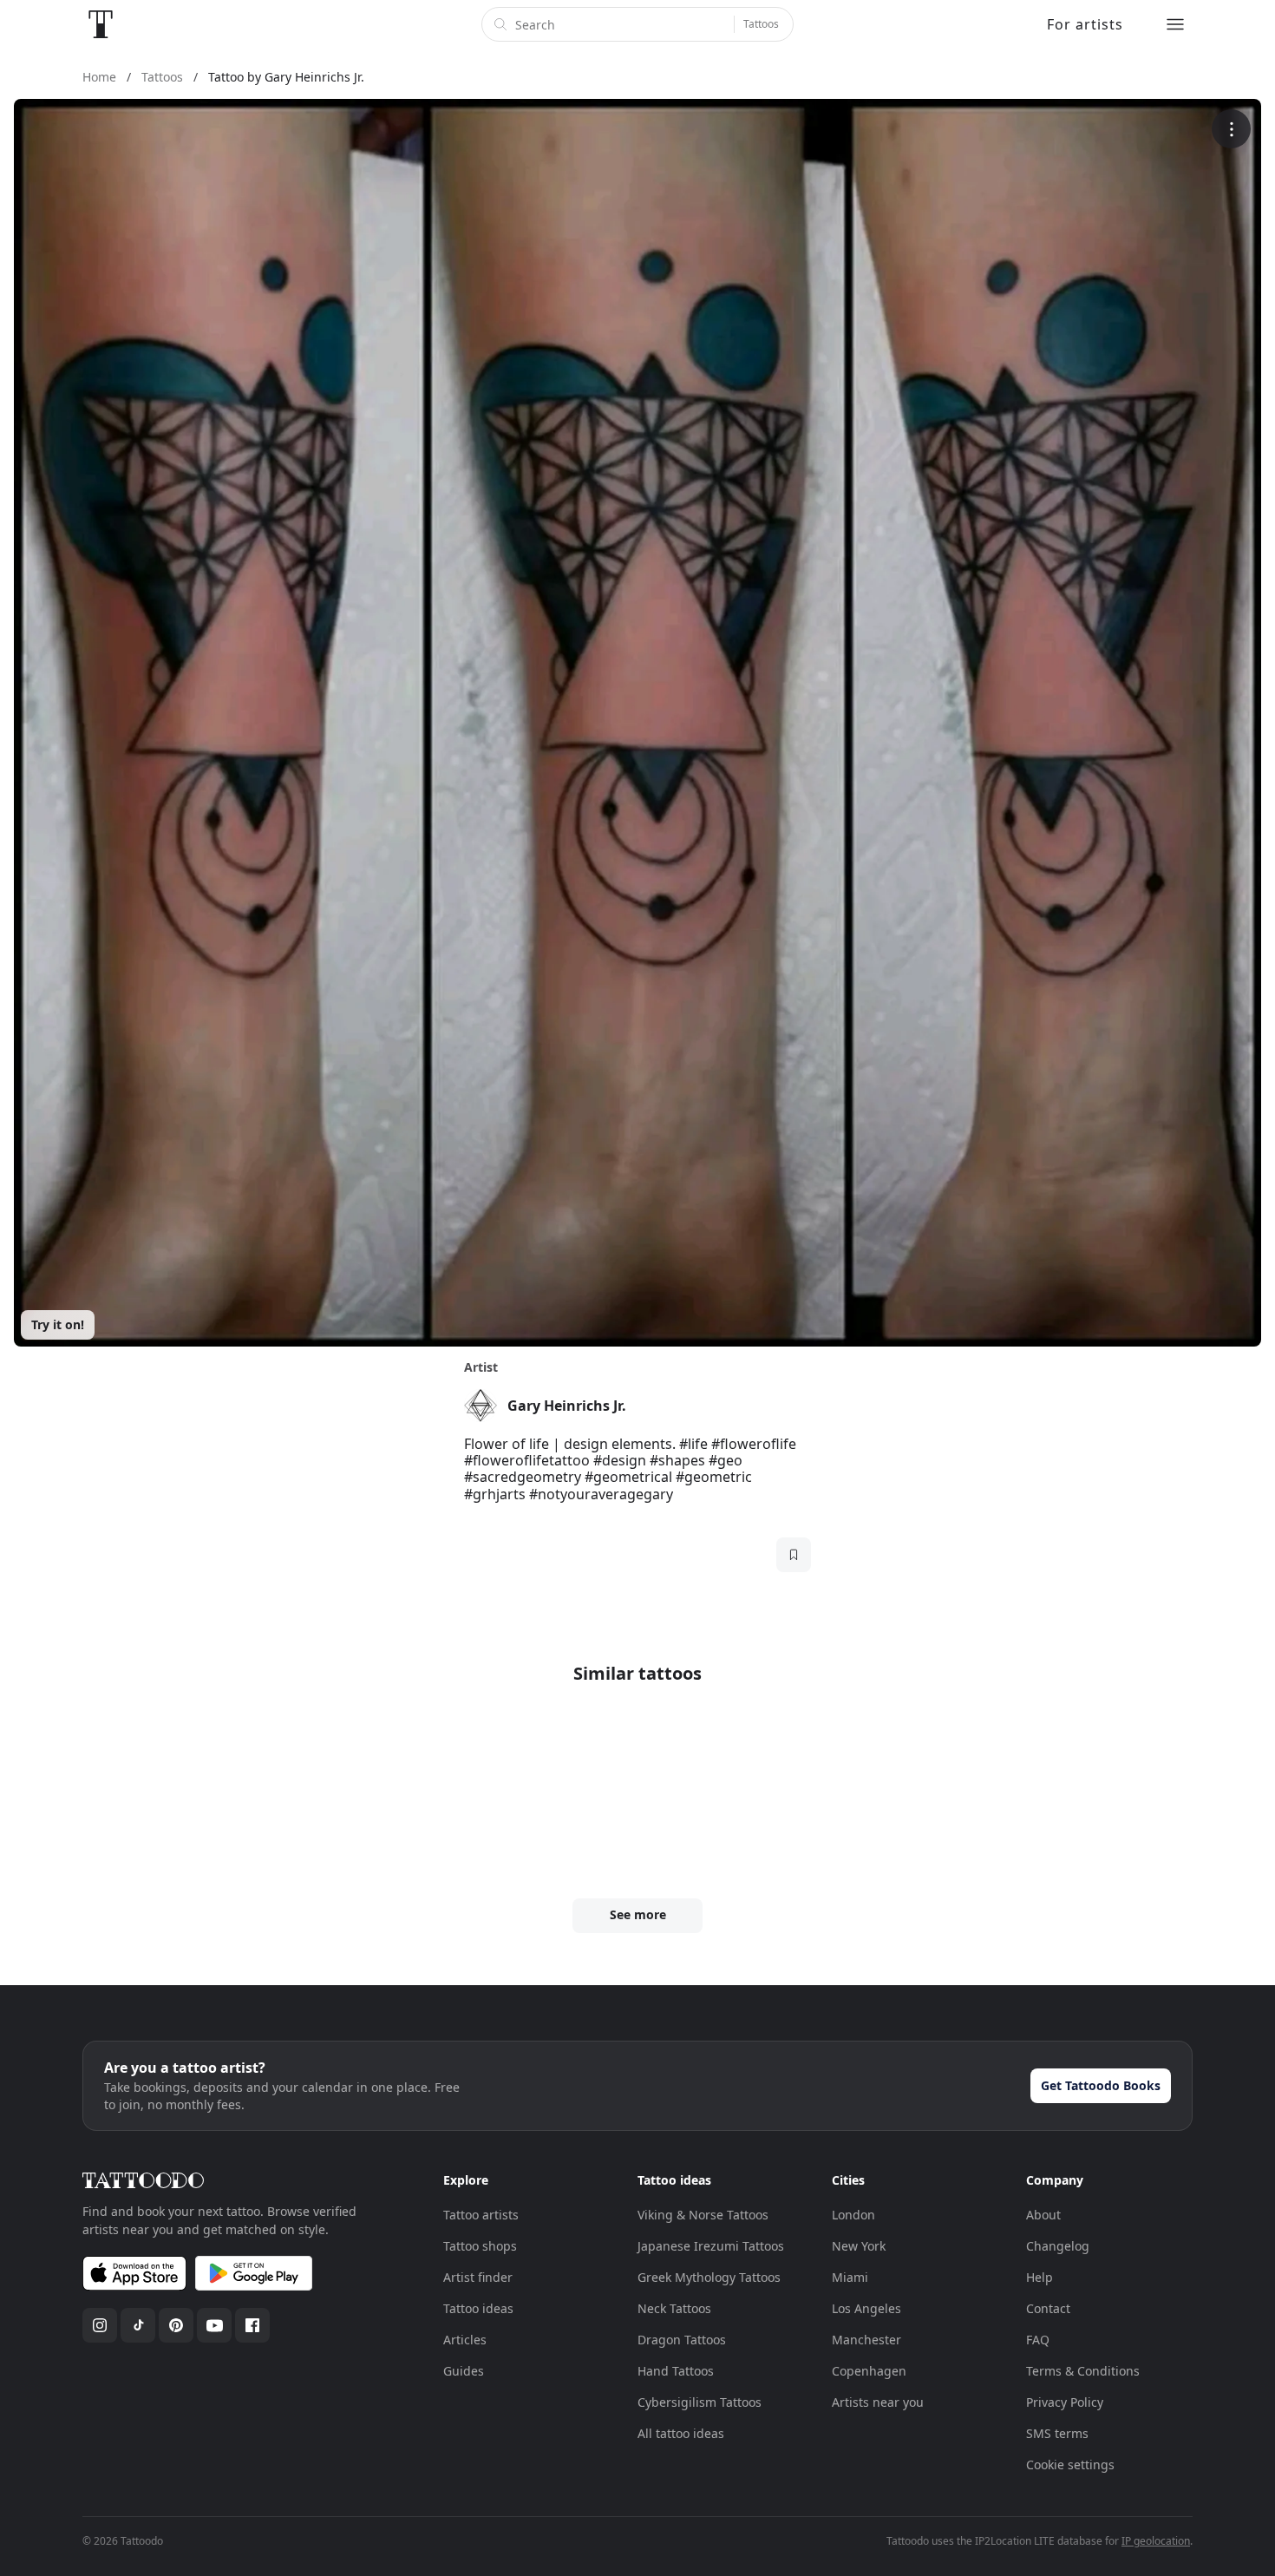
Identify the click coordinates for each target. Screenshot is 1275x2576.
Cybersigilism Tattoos (700, 2402)
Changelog (1058, 2246)
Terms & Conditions (1083, 2371)
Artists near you (878, 2402)
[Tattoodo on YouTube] (214, 2325)
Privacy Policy (1065, 2402)
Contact (1048, 2308)
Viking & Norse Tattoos (703, 2215)
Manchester (866, 2340)
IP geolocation (1156, 2541)
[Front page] (101, 24)
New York (859, 2246)
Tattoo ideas (478, 2308)
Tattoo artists (481, 2215)
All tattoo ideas (681, 2433)
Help (1040, 2277)
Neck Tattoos (674, 2308)
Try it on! (58, 1324)
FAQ (1038, 2340)
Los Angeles (866, 2308)
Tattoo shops (480, 2246)
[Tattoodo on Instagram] (100, 2325)
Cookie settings (1070, 2465)
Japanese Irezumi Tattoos (711, 2246)
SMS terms (1057, 2433)
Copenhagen (869, 2371)
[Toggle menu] (1175, 24)
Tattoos (761, 24)
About (1043, 2215)
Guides (464, 2371)
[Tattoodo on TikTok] (138, 2325)
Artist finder (478, 2277)
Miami (850, 2277)
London (853, 2215)
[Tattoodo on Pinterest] (176, 2325)
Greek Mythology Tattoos (709, 2277)
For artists (1085, 24)
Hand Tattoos (676, 2371)
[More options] (1231, 129)
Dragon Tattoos (682, 2340)
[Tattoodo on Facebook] (252, 2325)
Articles (465, 2340)
